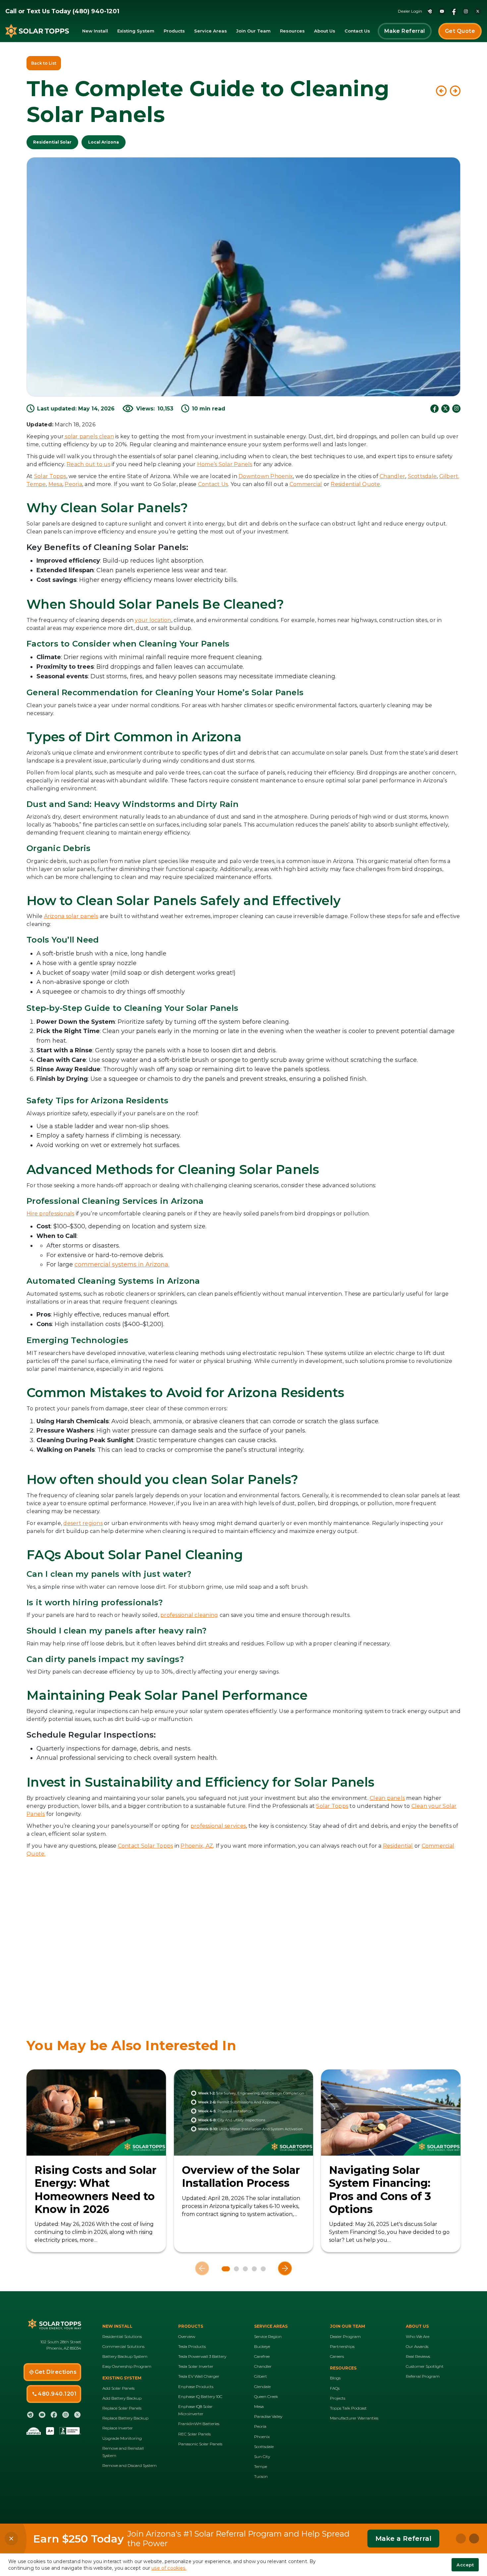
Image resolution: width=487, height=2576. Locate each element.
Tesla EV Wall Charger (199, 2376)
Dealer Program (345, 2336)
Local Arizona (104, 142)
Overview (187, 2336)
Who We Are (418, 2336)
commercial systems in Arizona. (122, 1264)
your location (153, 620)
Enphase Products (196, 2387)
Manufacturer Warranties (354, 2418)
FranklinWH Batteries (199, 2424)
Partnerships (342, 2346)
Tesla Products (192, 2346)
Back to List (44, 63)
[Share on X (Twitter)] (445, 409)
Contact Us (213, 484)
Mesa (55, 484)
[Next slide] (285, 2268)
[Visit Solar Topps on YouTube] (442, 11)
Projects (338, 2398)
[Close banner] (11, 2539)
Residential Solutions (122, 2336)
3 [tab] (245, 2269)
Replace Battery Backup (125, 2418)
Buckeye (262, 2346)
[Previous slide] (202, 2268)
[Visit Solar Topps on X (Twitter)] (478, 11)
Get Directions (56, 2372)
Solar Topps (50, 476)
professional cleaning (189, 1615)
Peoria (73, 484)
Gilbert (261, 2376)
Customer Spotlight (425, 2366)
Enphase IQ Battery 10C (200, 2396)
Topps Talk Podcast (348, 2408)
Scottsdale (422, 476)
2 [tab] (235, 2269)
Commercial (306, 484)
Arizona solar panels (71, 916)
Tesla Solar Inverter (196, 2366)
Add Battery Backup (122, 2398)
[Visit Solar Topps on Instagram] (466, 11)
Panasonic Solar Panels (200, 2444)
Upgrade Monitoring (122, 2438)
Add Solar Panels (118, 2388)
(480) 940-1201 (96, 11)
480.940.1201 (57, 2394)
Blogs (335, 2378)
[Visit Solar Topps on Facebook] (454, 11)
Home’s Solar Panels (225, 464)
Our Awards (417, 2346)
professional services (218, 1826)
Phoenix (262, 2437)
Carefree (262, 2356)
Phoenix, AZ (197, 1846)
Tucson (261, 2476)
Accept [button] (465, 2565)
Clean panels (387, 1798)
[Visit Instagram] (456, 409)
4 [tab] (254, 2269)
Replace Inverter (118, 2428)
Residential (398, 1846)
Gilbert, (449, 476)
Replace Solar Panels (122, 2408)
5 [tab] (263, 2269)
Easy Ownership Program (127, 2366)
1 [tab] (224, 2269)
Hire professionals (51, 1214)
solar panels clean (89, 436)
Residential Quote (355, 484)
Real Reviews (418, 2356)
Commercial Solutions (123, 2346)
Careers (337, 2356)
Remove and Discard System (130, 2465)
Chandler (392, 476)
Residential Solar (52, 142)
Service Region (268, 2336)
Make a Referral (403, 2539)
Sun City (262, 2456)
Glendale (262, 2387)
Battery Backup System (125, 2356)
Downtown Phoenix (266, 476)
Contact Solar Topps (146, 1846)
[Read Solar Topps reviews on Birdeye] (430, 11)
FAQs (335, 2388)
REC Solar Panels (194, 2434)
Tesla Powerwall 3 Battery (202, 2356)
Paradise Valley (268, 2416)
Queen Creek (266, 2396)
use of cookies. (169, 2568)
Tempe (36, 484)
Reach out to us (88, 464)
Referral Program (423, 2376)
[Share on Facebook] (434, 409)
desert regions (83, 1523)
